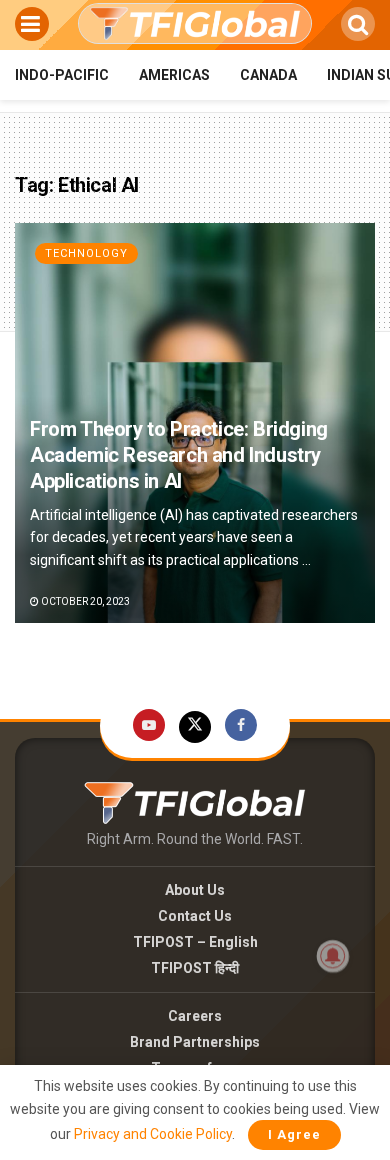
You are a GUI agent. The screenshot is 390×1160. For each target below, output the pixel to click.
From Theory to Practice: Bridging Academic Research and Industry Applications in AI (179, 455)
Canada (268, 75)
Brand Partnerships (195, 1042)
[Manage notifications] (333, 956)
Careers (195, 1016)
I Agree (294, 1134)
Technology (86, 253)
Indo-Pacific (62, 75)
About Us (195, 890)
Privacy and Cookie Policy (153, 1134)
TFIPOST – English (195, 942)
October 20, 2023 (84, 601)
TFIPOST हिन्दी (195, 968)
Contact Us (195, 916)
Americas (174, 75)
